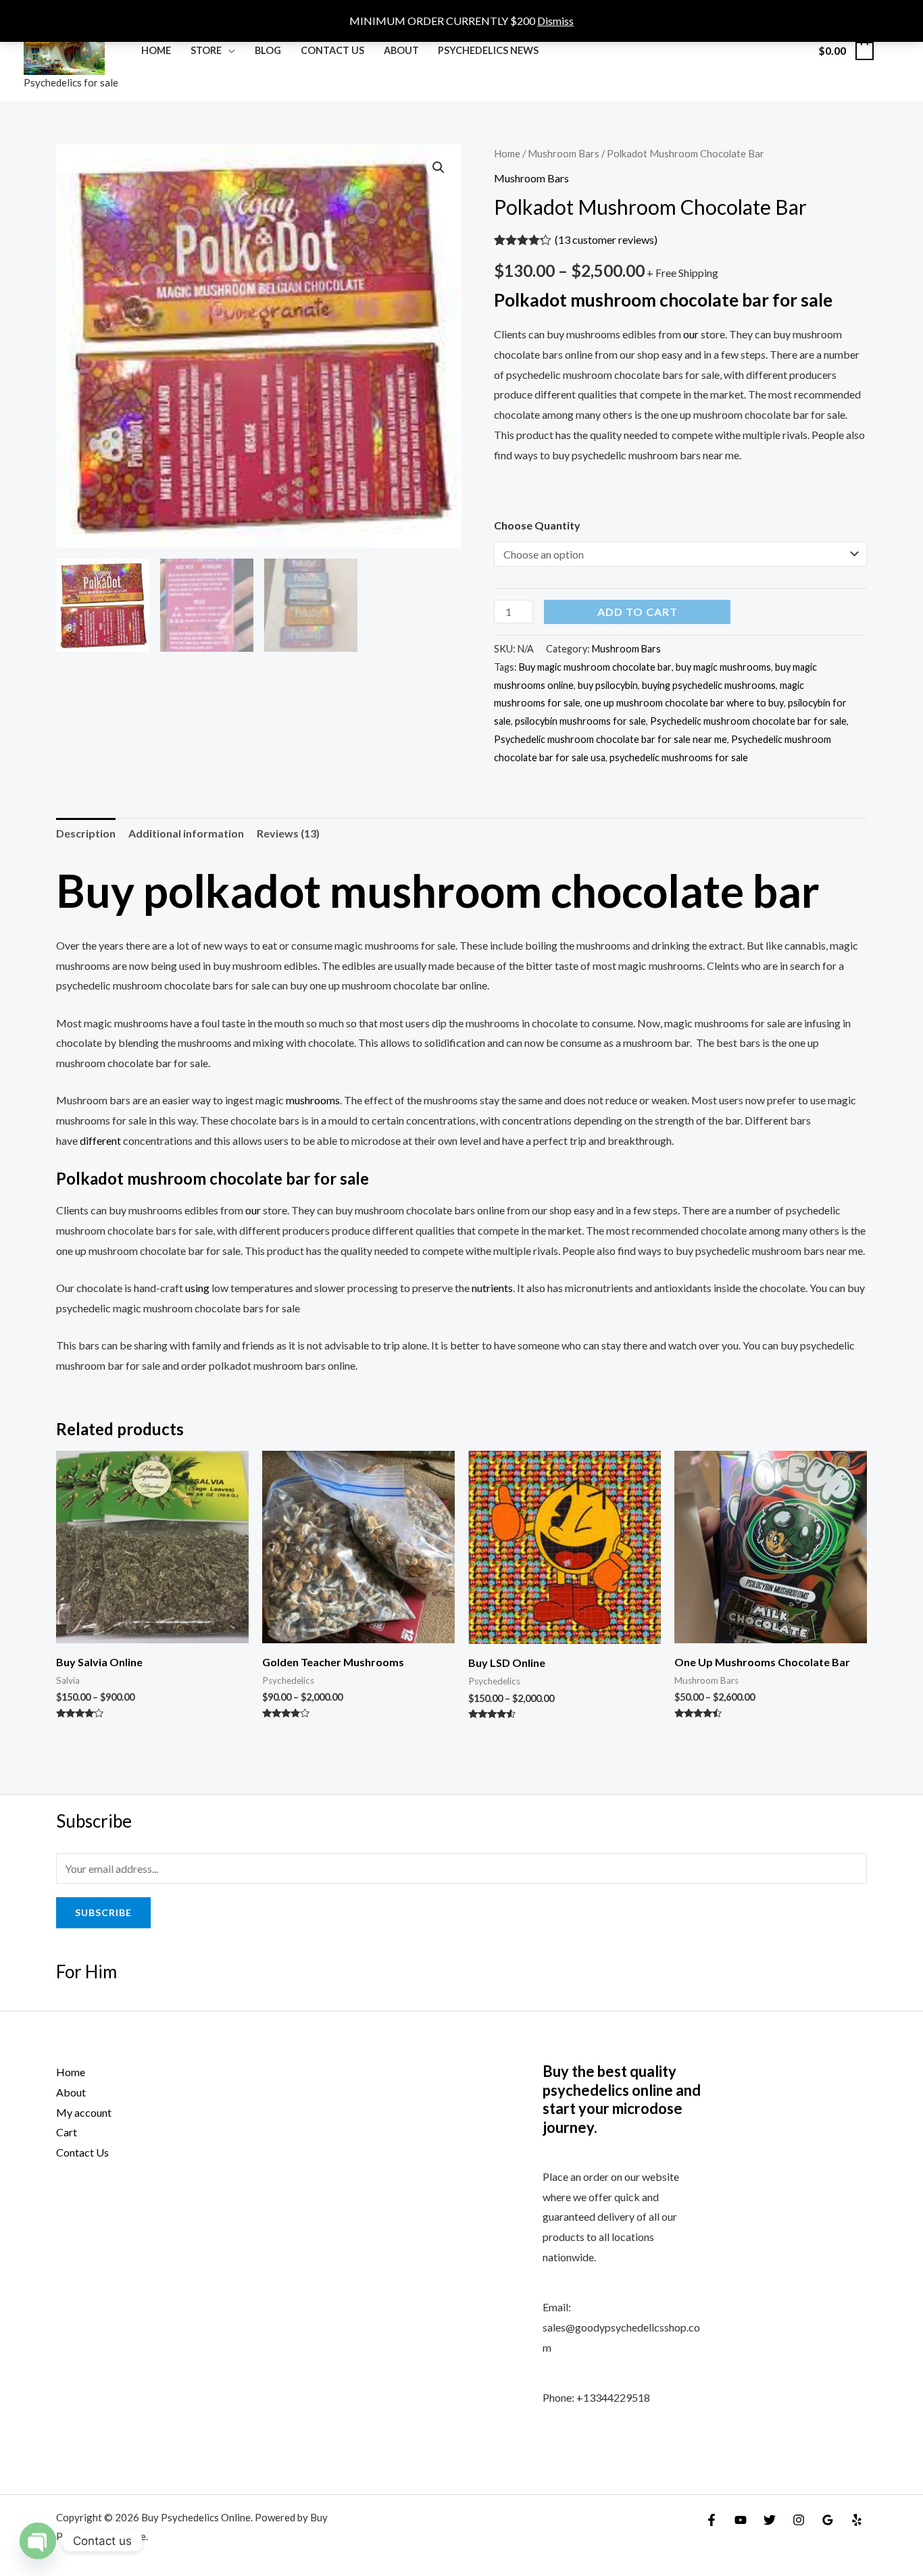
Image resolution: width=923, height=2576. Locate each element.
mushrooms (313, 1100)
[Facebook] (712, 2520)
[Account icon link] (893, 51)
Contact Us (332, 50)
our (691, 334)
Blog (268, 50)
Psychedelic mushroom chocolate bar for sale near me (610, 739)
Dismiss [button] (555, 21)
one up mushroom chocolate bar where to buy (684, 703)
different (100, 1140)
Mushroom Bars (564, 153)
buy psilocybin (608, 685)
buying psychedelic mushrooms (709, 685)
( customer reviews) (606, 239)
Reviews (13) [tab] (288, 833)
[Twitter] (770, 2520)
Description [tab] (86, 833)
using (197, 1288)
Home (156, 50)
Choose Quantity (537, 525)
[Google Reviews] (828, 2520)
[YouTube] (741, 2520)
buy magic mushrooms (723, 667)
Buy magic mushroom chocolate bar (595, 667)
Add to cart (638, 612)
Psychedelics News (488, 50)
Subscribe (103, 1912)
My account (84, 2112)
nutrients (492, 1288)
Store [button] (206, 50)
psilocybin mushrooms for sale (580, 721)
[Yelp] (857, 2520)
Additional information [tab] (186, 833)
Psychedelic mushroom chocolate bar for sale (748, 721)
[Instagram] (799, 2520)
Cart (67, 2132)
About (401, 50)
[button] (439, 168)
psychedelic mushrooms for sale (679, 757)
